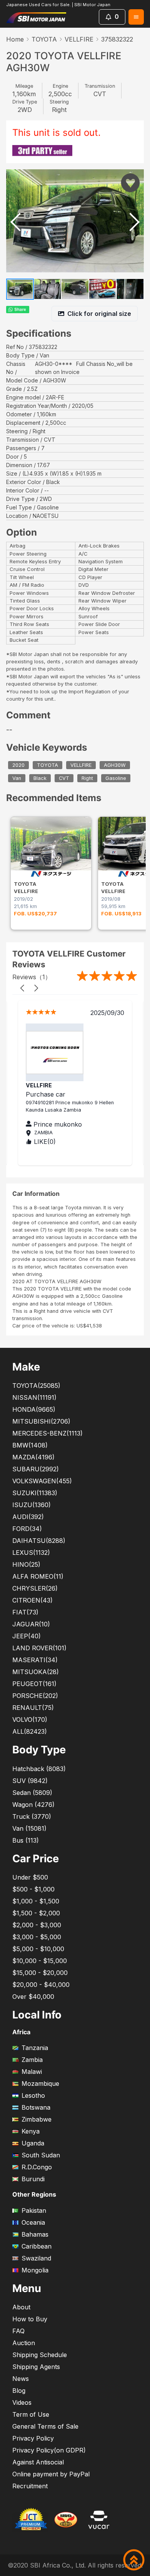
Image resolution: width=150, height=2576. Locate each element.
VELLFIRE (79, 39)
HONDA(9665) (34, 1409)
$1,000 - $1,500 (36, 1901)
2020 (18, 765)
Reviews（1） (32, 977)
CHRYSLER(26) (35, 1588)
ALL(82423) (30, 1731)
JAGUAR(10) (31, 1624)
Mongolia (35, 2270)
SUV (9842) (30, 1781)
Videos (22, 2402)
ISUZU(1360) (32, 1505)
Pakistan (34, 2210)
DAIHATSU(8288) (39, 1541)
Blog (19, 2391)
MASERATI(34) (35, 1660)
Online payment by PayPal (51, 2474)
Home (15, 39)
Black (40, 778)
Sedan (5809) (32, 1793)
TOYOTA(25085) (36, 1386)
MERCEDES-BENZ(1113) (47, 1433)
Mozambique (40, 2084)
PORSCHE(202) (35, 1696)
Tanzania (35, 2048)
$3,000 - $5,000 (37, 1937)
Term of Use (31, 2414)
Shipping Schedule (40, 2355)
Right (87, 778)
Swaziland (36, 2258)
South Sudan (41, 2155)
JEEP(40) (27, 1636)
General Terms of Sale (45, 2426)
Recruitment (30, 2486)
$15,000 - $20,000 (40, 1973)
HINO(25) (26, 1564)
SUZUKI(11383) (35, 1493)
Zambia (32, 2060)
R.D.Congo (37, 2167)
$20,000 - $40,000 (41, 1985)
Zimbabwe (37, 2119)
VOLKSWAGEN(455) (42, 1481)
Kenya (31, 2131)
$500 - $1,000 (33, 1889)
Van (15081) (29, 1828)
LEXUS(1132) (31, 1553)
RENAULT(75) (33, 1708)
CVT (64, 778)
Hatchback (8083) (39, 1769)
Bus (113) (26, 1840)
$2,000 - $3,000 (37, 1925)
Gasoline (116, 778)
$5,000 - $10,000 (38, 1949)
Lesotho (33, 2095)
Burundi (33, 2179)
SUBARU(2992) (36, 1469)
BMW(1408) (30, 1445)
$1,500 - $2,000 (36, 1913)
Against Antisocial (38, 2462)
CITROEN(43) (32, 1600)
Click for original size (99, 314)
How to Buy (30, 2319)
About (21, 2307)
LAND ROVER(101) (39, 1648)
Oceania (33, 2222)
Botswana (36, 2107)
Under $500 (30, 1877)
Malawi (32, 2072)
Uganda (33, 2143)
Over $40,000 (33, 1997)
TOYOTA (44, 39)
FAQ (18, 2331)
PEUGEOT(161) (34, 1684)
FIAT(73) (25, 1612)
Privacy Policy (33, 2438)
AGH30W (115, 765)
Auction (24, 2343)
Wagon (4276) (33, 1805)
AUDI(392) (28, 1517)
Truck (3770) (32, 1816)
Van (17, 778)
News (21, 2379)
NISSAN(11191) (34, 1397)
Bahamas (35, 2234)
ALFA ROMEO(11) (38, 1576)
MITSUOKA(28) (36, 1672)
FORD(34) (27, 1529)
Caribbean (37, 2246)
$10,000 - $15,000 (40, 1961)
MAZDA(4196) (33, 1457)
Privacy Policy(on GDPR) (49, 2450)
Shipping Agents (36, 2367)
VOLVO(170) (30, 1720)
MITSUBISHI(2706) (41, 1421)
